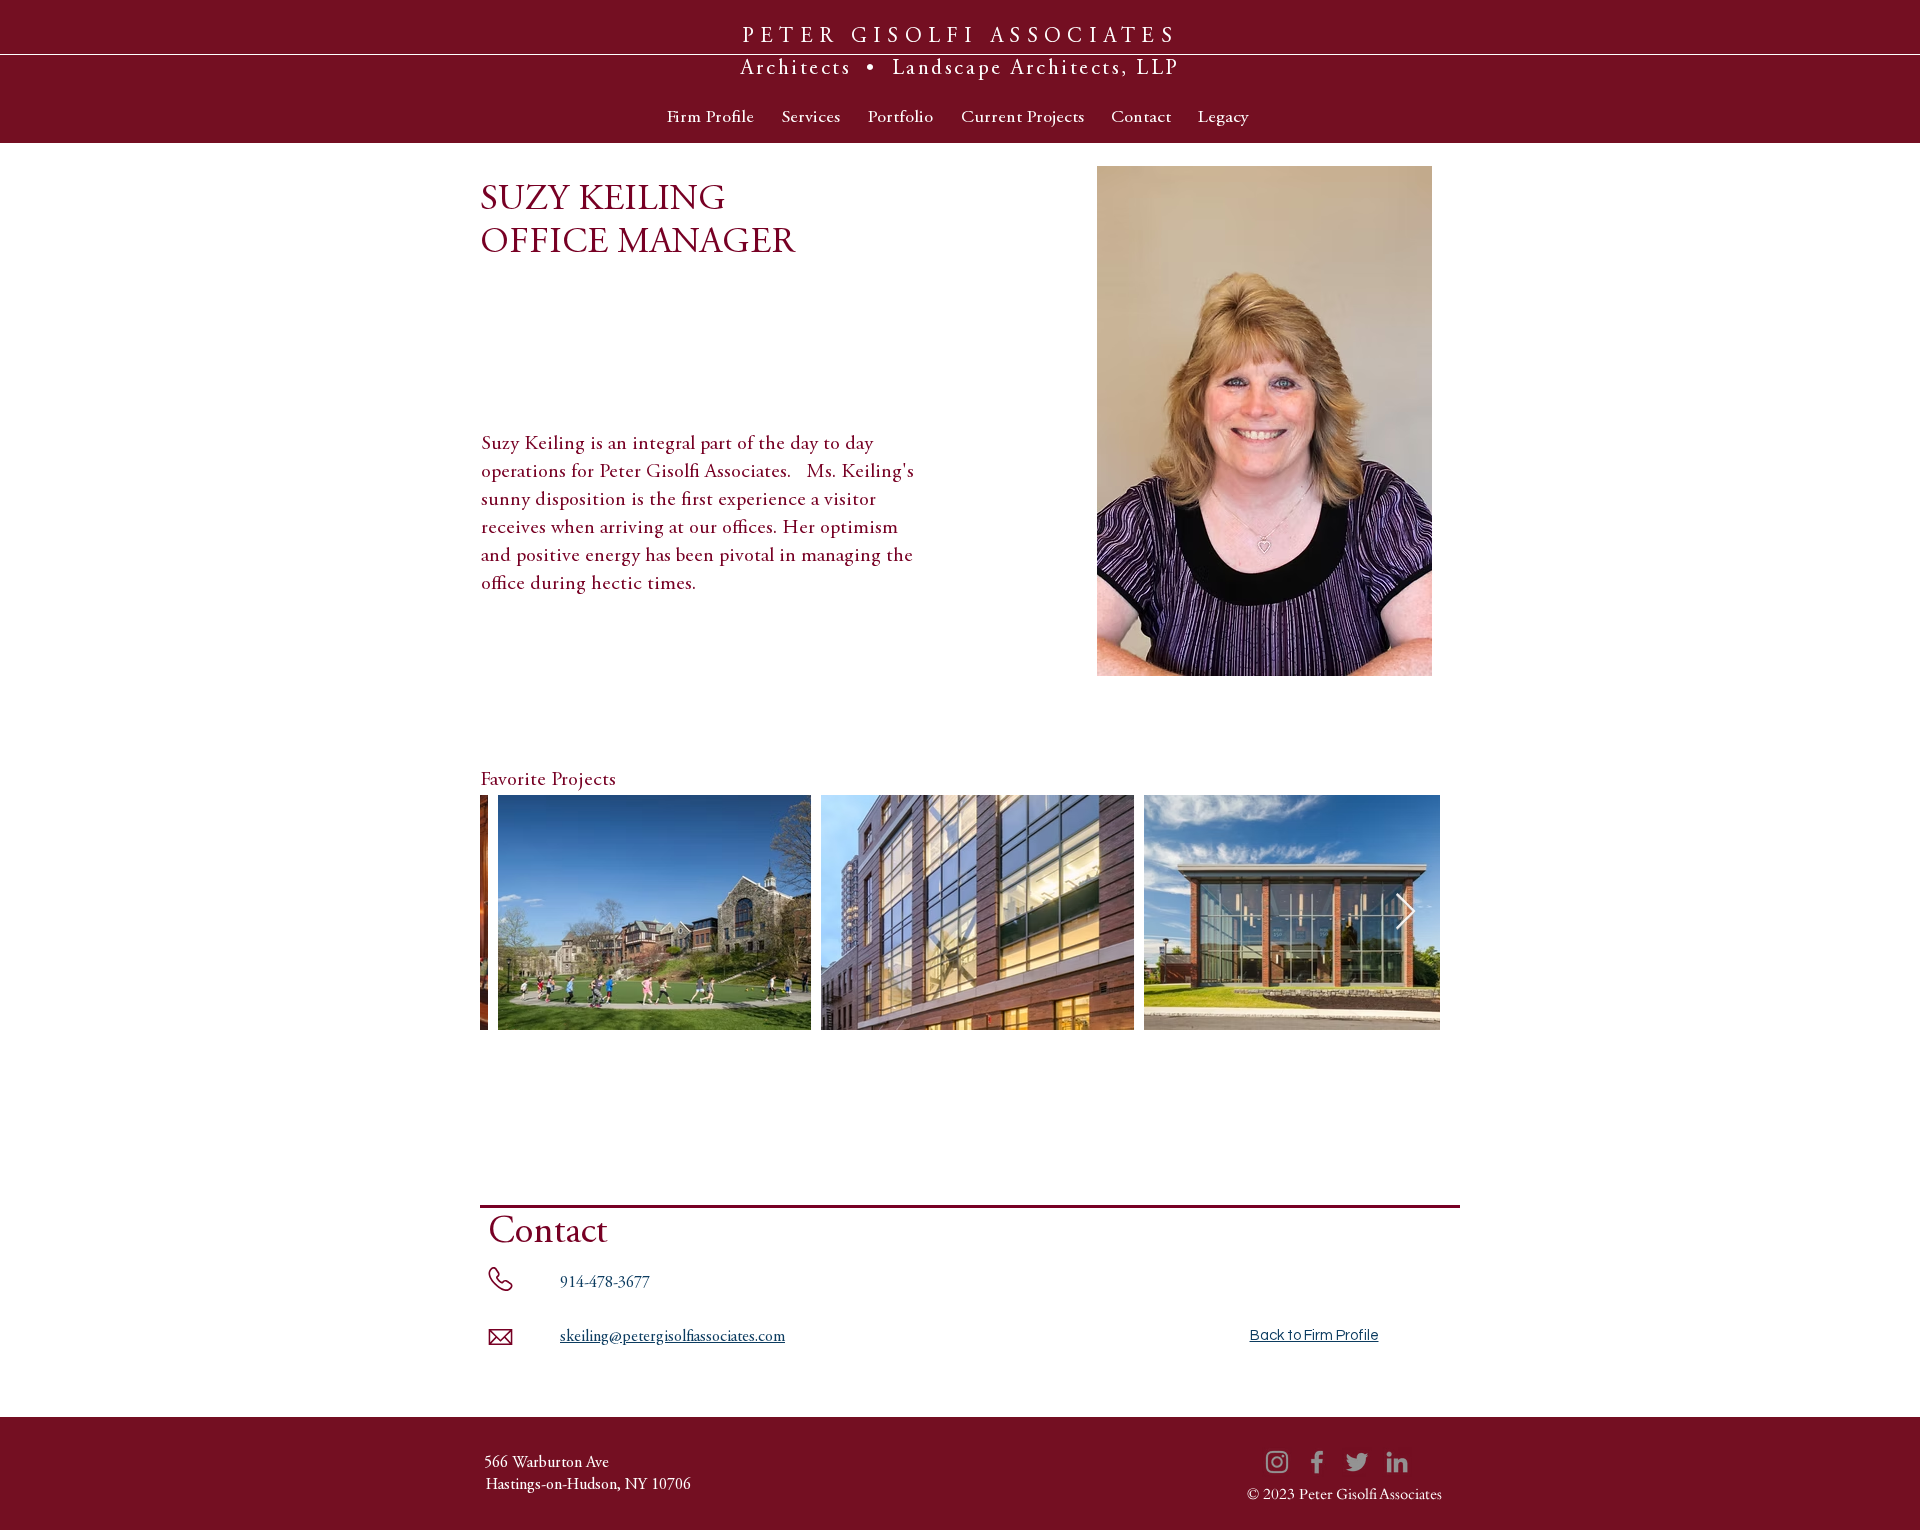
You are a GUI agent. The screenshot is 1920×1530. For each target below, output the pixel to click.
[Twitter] (1357, 1462)
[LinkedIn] (1397, 1462)
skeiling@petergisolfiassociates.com (672, 1337)
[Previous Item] (514, 912)
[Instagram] (1277, 1462)
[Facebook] (1317, 1462)
